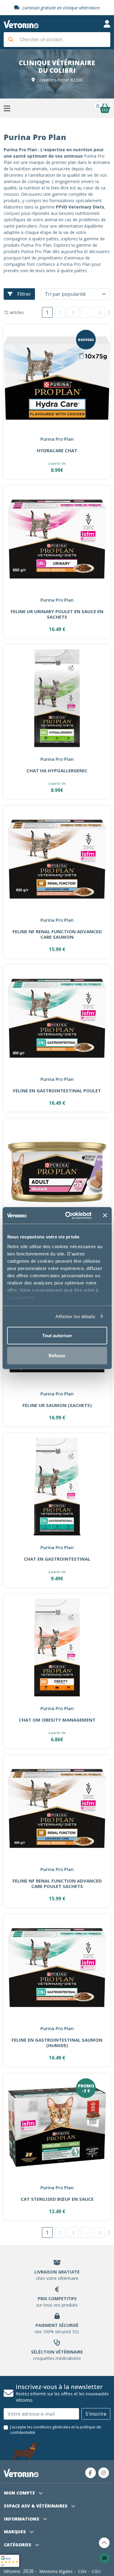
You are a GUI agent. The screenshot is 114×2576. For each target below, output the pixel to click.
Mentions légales (56, 2571)
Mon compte (20, 2493)
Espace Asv (36, 2506)
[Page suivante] (109, 312)
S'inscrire (96, 2414)
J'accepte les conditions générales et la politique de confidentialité (56, 2430)
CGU (96, 2571)
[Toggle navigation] (107, 24)
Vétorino (12, 2571)
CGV (82, 2571)
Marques (16, 2532)
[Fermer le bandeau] (105, 1215)
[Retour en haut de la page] (104, 2543)
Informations (22, 2519)
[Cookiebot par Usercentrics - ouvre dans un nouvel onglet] (68, 1215)
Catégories (18, 2545)
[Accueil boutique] (21, 24)
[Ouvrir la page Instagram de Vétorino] (104, 2473)
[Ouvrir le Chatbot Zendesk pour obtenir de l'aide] (105, 2558)
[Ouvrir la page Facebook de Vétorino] (91, 2473)
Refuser (57, 1355)
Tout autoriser (57, 1336)
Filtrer (24, 294)
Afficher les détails (75, 1316)
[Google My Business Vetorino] (10, 2560)
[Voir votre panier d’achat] (105, 108)
